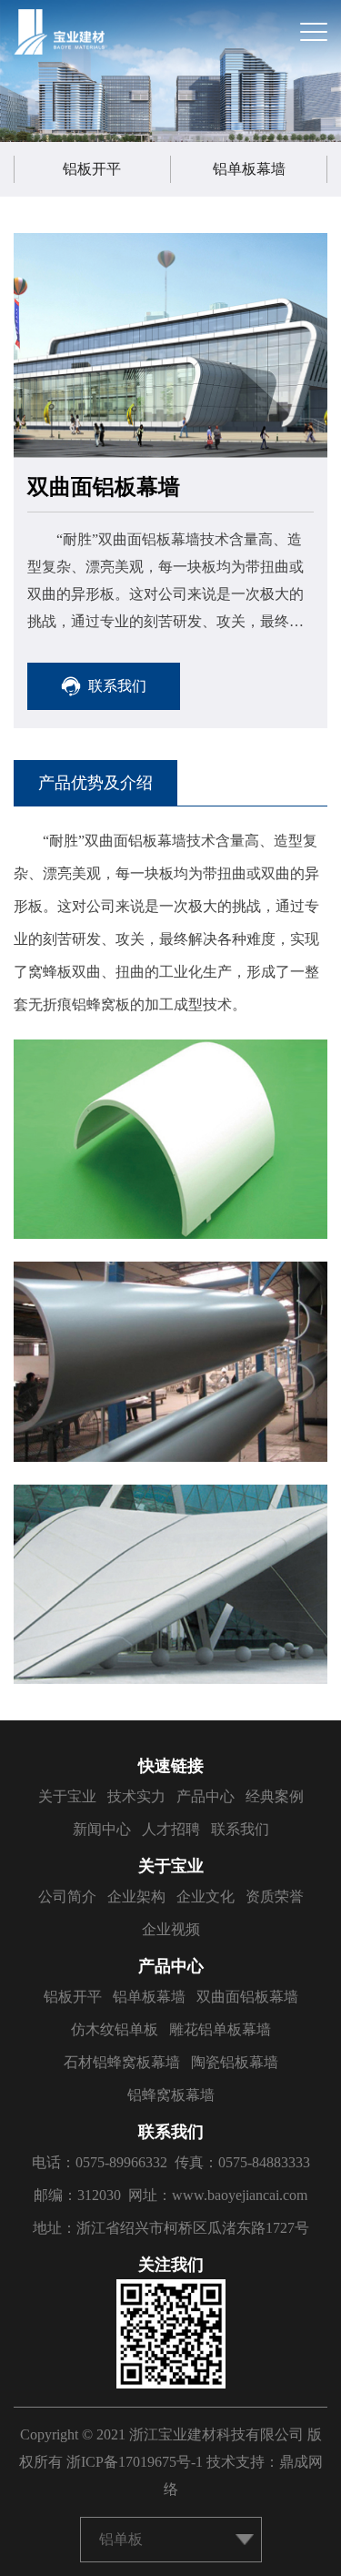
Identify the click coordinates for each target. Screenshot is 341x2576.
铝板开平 (92, 169)
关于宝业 (67, 1796)
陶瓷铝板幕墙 (235, 2062)
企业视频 (171, 1929)
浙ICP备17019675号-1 (135, 2462)
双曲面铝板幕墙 (247, 1997)
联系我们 (240, 1829)
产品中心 (206, 1796)
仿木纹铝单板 (115, 2029)
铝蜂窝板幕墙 (171, 2095)
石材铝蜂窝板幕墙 (122, 2062)
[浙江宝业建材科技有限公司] (59, 32)
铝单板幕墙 (249, 169)
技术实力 (136, 1796)
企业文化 (206, 1897)
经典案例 (275, 1796)
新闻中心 (102, 1829)
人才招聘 (171, 1829)
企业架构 (136, 1897)
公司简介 (67, 1897)
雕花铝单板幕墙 (220, 2029)
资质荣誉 (275, 1897)
